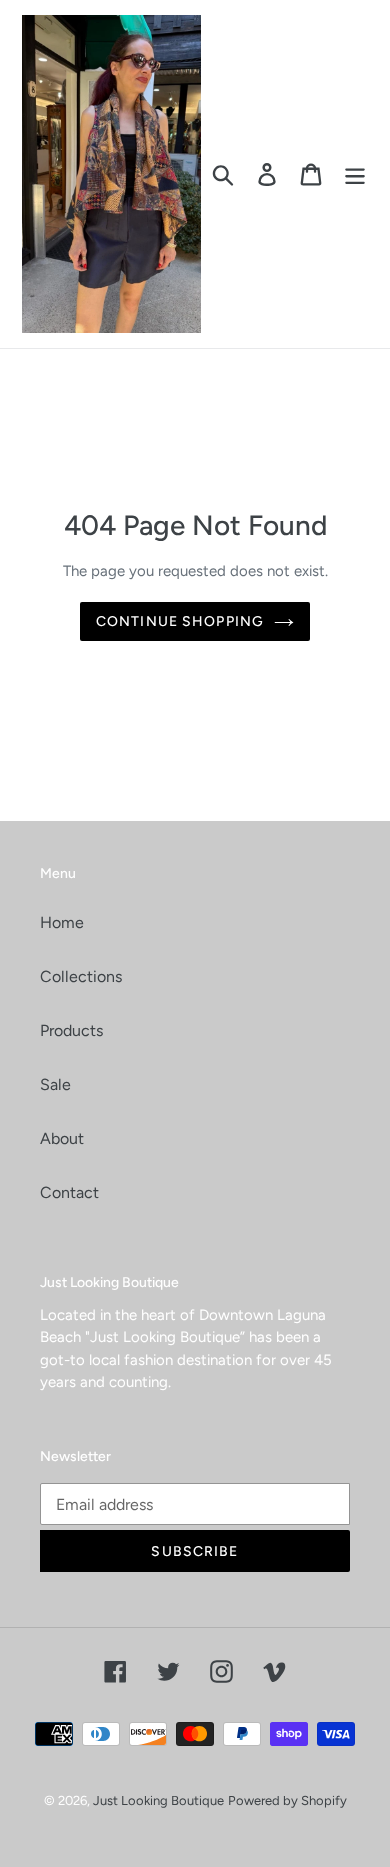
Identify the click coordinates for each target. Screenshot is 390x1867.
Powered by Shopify (287, 1800)
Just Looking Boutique (158, 1800)
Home (62, 922)
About (62, 1138)
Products (71, 1030)
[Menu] (355, 174)
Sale (55, 1084)
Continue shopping (180, 621)
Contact (69, 1192)
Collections (81, 976)
